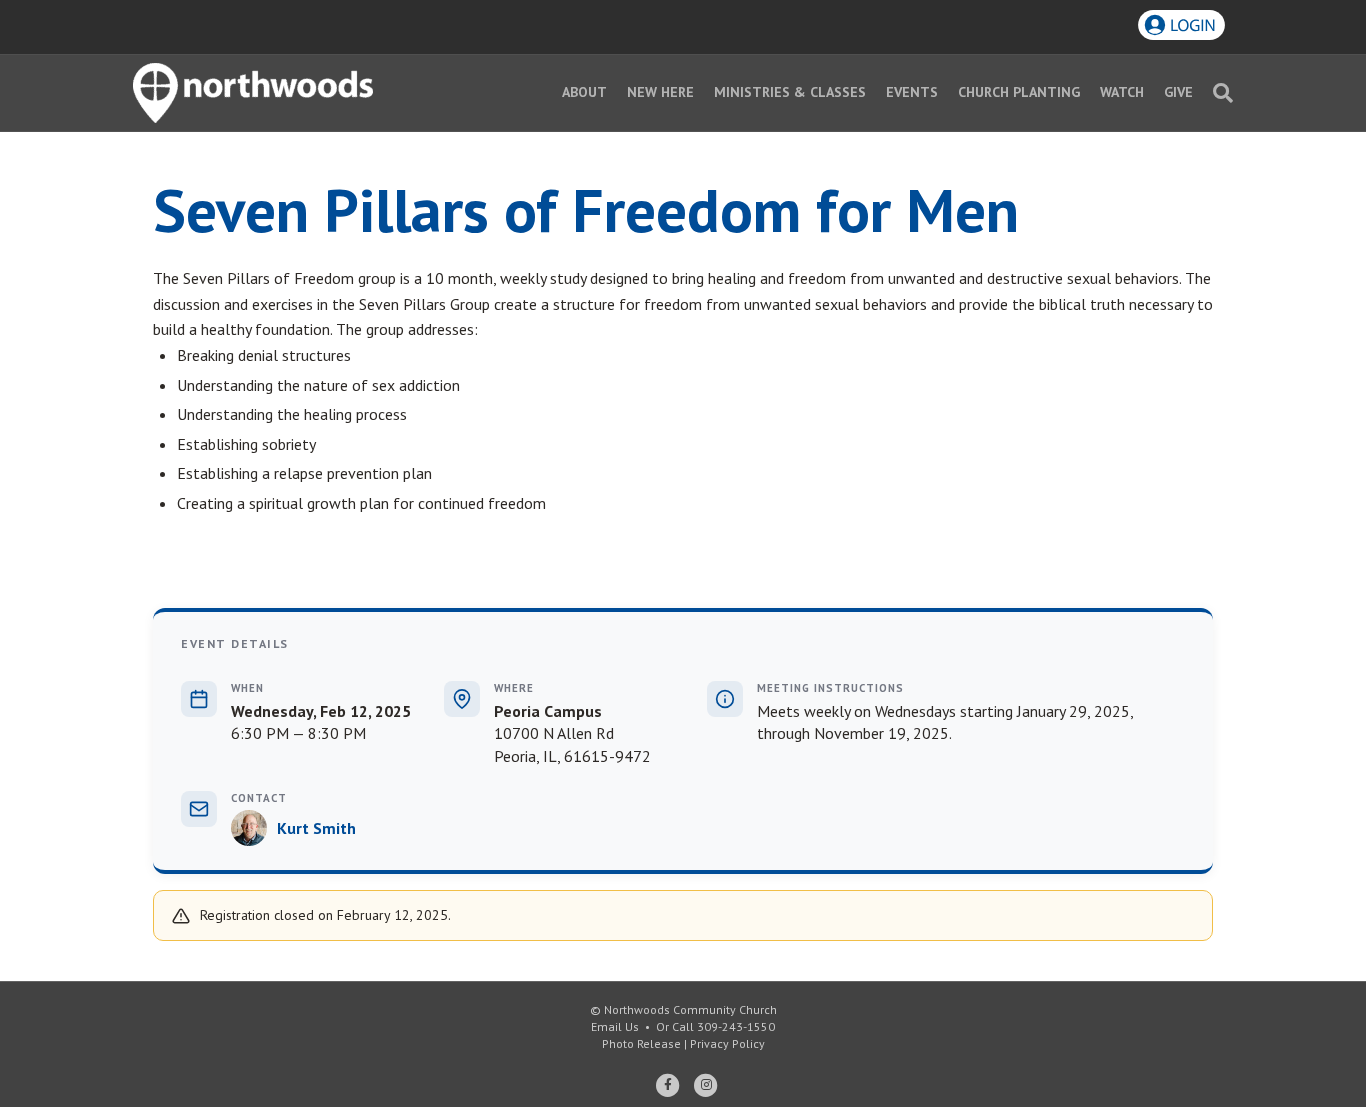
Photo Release (641, 1043)
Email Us (615, 1026)
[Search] (1218, 93)
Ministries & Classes (790, 92)
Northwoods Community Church (690, 1009)
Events (912, 92)
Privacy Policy (727, 1043)
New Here (660, 92)
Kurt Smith (316, 828)
